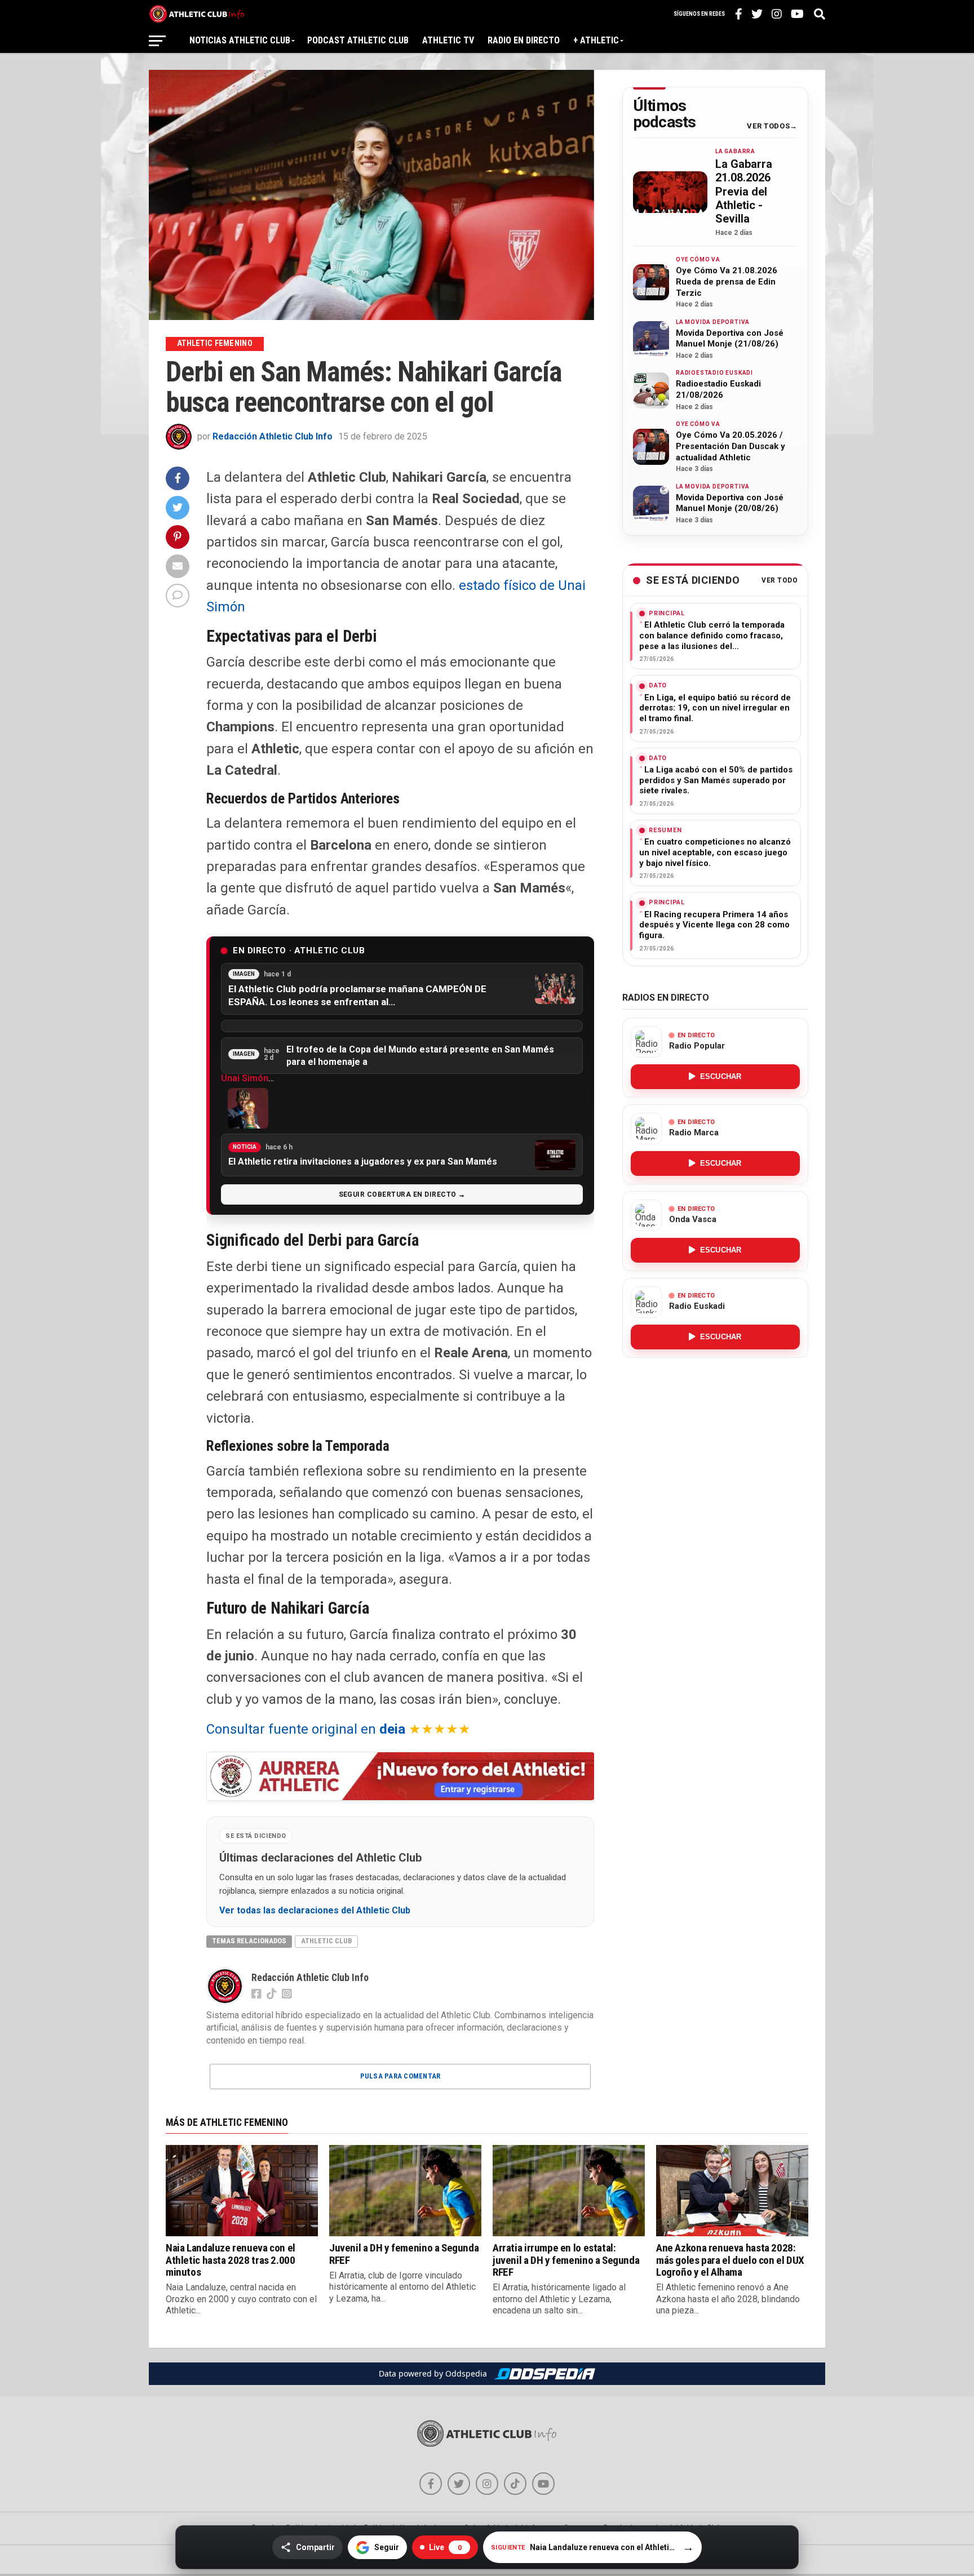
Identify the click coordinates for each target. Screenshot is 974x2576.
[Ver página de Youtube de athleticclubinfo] (543, 2484)
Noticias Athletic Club (240, 40)
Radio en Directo (524, 40)
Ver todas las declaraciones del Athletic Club (315, 1911)
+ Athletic (596, 40)
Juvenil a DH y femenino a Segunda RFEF (404, 2254)
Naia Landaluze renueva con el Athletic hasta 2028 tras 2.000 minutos (231, 2260)
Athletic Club (326, 1941)
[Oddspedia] (544, 2374)
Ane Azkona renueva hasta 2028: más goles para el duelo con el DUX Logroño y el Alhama (730, 2260)
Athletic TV (448, 40)
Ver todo (780, 581)
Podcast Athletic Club (358, 40)
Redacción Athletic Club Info (273, 436)
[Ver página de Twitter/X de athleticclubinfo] (459, 2484)
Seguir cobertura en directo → (402, 1194)
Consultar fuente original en (306, 1729)
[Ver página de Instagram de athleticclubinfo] (487, 2484)
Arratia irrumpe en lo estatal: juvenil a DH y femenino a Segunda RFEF (566, 2260)
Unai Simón (245, 1078)
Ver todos (768, 126)
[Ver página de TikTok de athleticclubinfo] (515, 2484)
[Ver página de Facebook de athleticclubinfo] (431, 2484)
